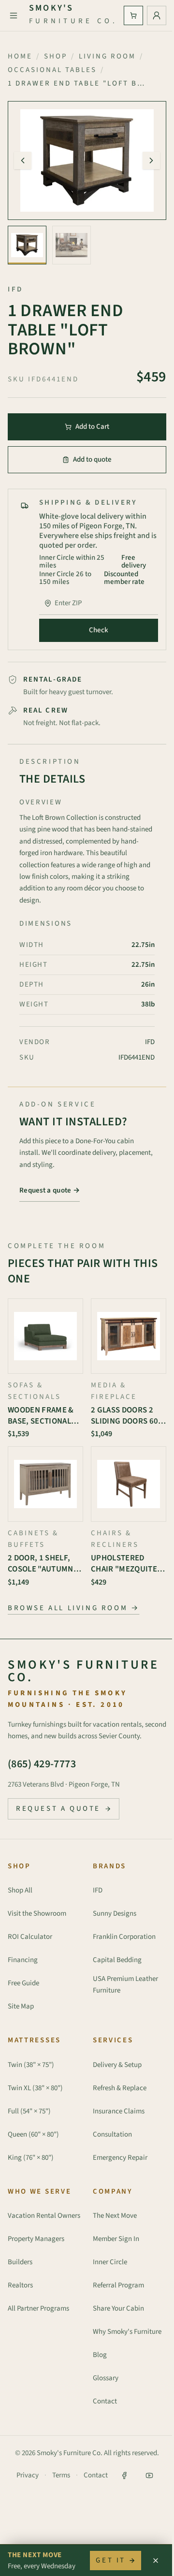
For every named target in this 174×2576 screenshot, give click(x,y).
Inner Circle (110, 2262)
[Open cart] (133, 15)
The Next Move (115, 2216)
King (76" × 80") (31, 2158)
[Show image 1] (27, 245)
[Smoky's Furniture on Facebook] (124, 2475)
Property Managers (36, 2239)
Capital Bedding (117, 1960)
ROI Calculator (30, 1937)
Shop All (20, 1890)
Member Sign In (116, 2239)
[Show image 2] (72, 245)
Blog (100, 2355)
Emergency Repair (120, 2158)
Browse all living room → (73, 1608)
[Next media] (151, 160)
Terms (61, 2475)
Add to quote (92, 459)
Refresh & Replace (120, 2088)
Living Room (107, 56)
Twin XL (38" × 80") (35, 2088)
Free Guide (23, 1983)
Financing (23, 1960)
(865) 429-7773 (42, 1764)
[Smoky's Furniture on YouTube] (149, 2475)
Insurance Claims (119, 2111)
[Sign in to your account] (157, 15)
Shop (56, 56)
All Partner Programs (38, 2308)
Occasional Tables (52, 70)
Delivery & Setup (117, 2065)
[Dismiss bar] (156, 2561)
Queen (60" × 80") (33, 2134)
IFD (98, 1890)
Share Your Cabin (118, 2308)
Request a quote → (50, 1190)
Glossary (106, 2378)
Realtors (20, 2285)
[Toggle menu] (14, 15)
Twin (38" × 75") (31, 2065)
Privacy (28, 2475)
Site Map (21, 2006)
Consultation (112, 2134)
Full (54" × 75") (29, 2111)
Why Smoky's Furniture (127, 2332)
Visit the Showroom (37, 1914)
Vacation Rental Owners (44, 2216)
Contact (105, 2401)
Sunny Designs (115, 1914)
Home (20, 56)
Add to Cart (92, 427)
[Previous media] (23, 160)
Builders (20, 2262)
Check (99, 630)
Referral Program (118, 2285)
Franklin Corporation (124, 1937)
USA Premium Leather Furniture (125, 1985)
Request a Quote (58, 1809)
